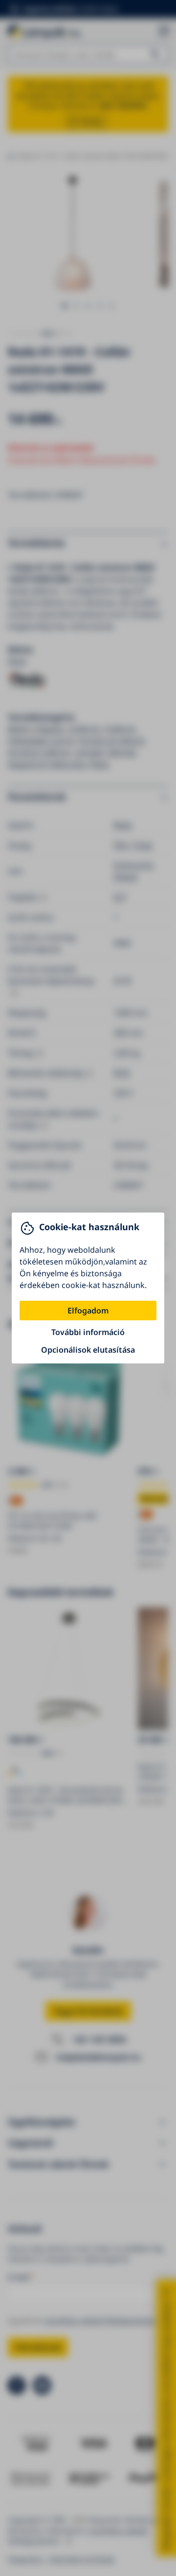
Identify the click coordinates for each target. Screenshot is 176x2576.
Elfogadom (88, 1311)
